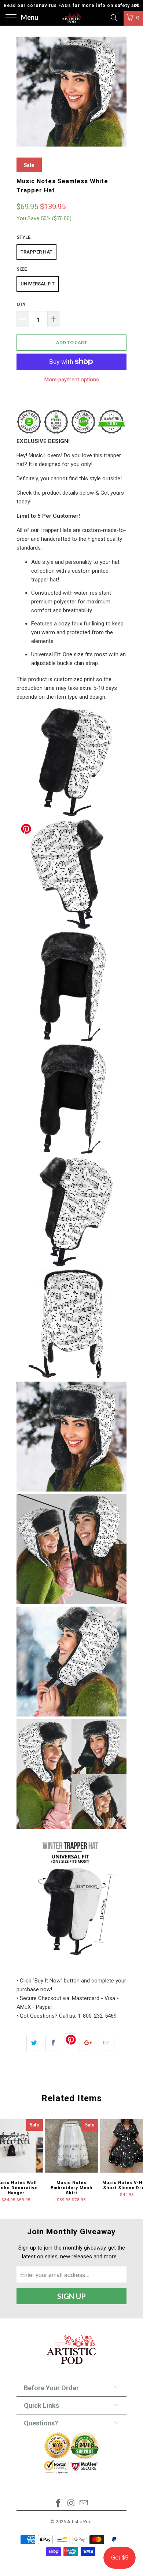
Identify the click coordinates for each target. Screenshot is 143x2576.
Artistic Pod (79, 2522)
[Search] (113, 18)
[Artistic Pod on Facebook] (58, 2504)
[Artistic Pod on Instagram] (71, 2504)
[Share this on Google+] (87, 2043)
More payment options (72, 380)
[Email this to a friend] (107, 2043)
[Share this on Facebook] (53, 2043)
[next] (120, 92)
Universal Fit (38, 284)
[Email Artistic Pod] (84, 2504)
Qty (21, 304)
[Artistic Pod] (72, 18)
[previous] (23, 92)
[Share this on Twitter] (34, 2043)
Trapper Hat (36, 252)
